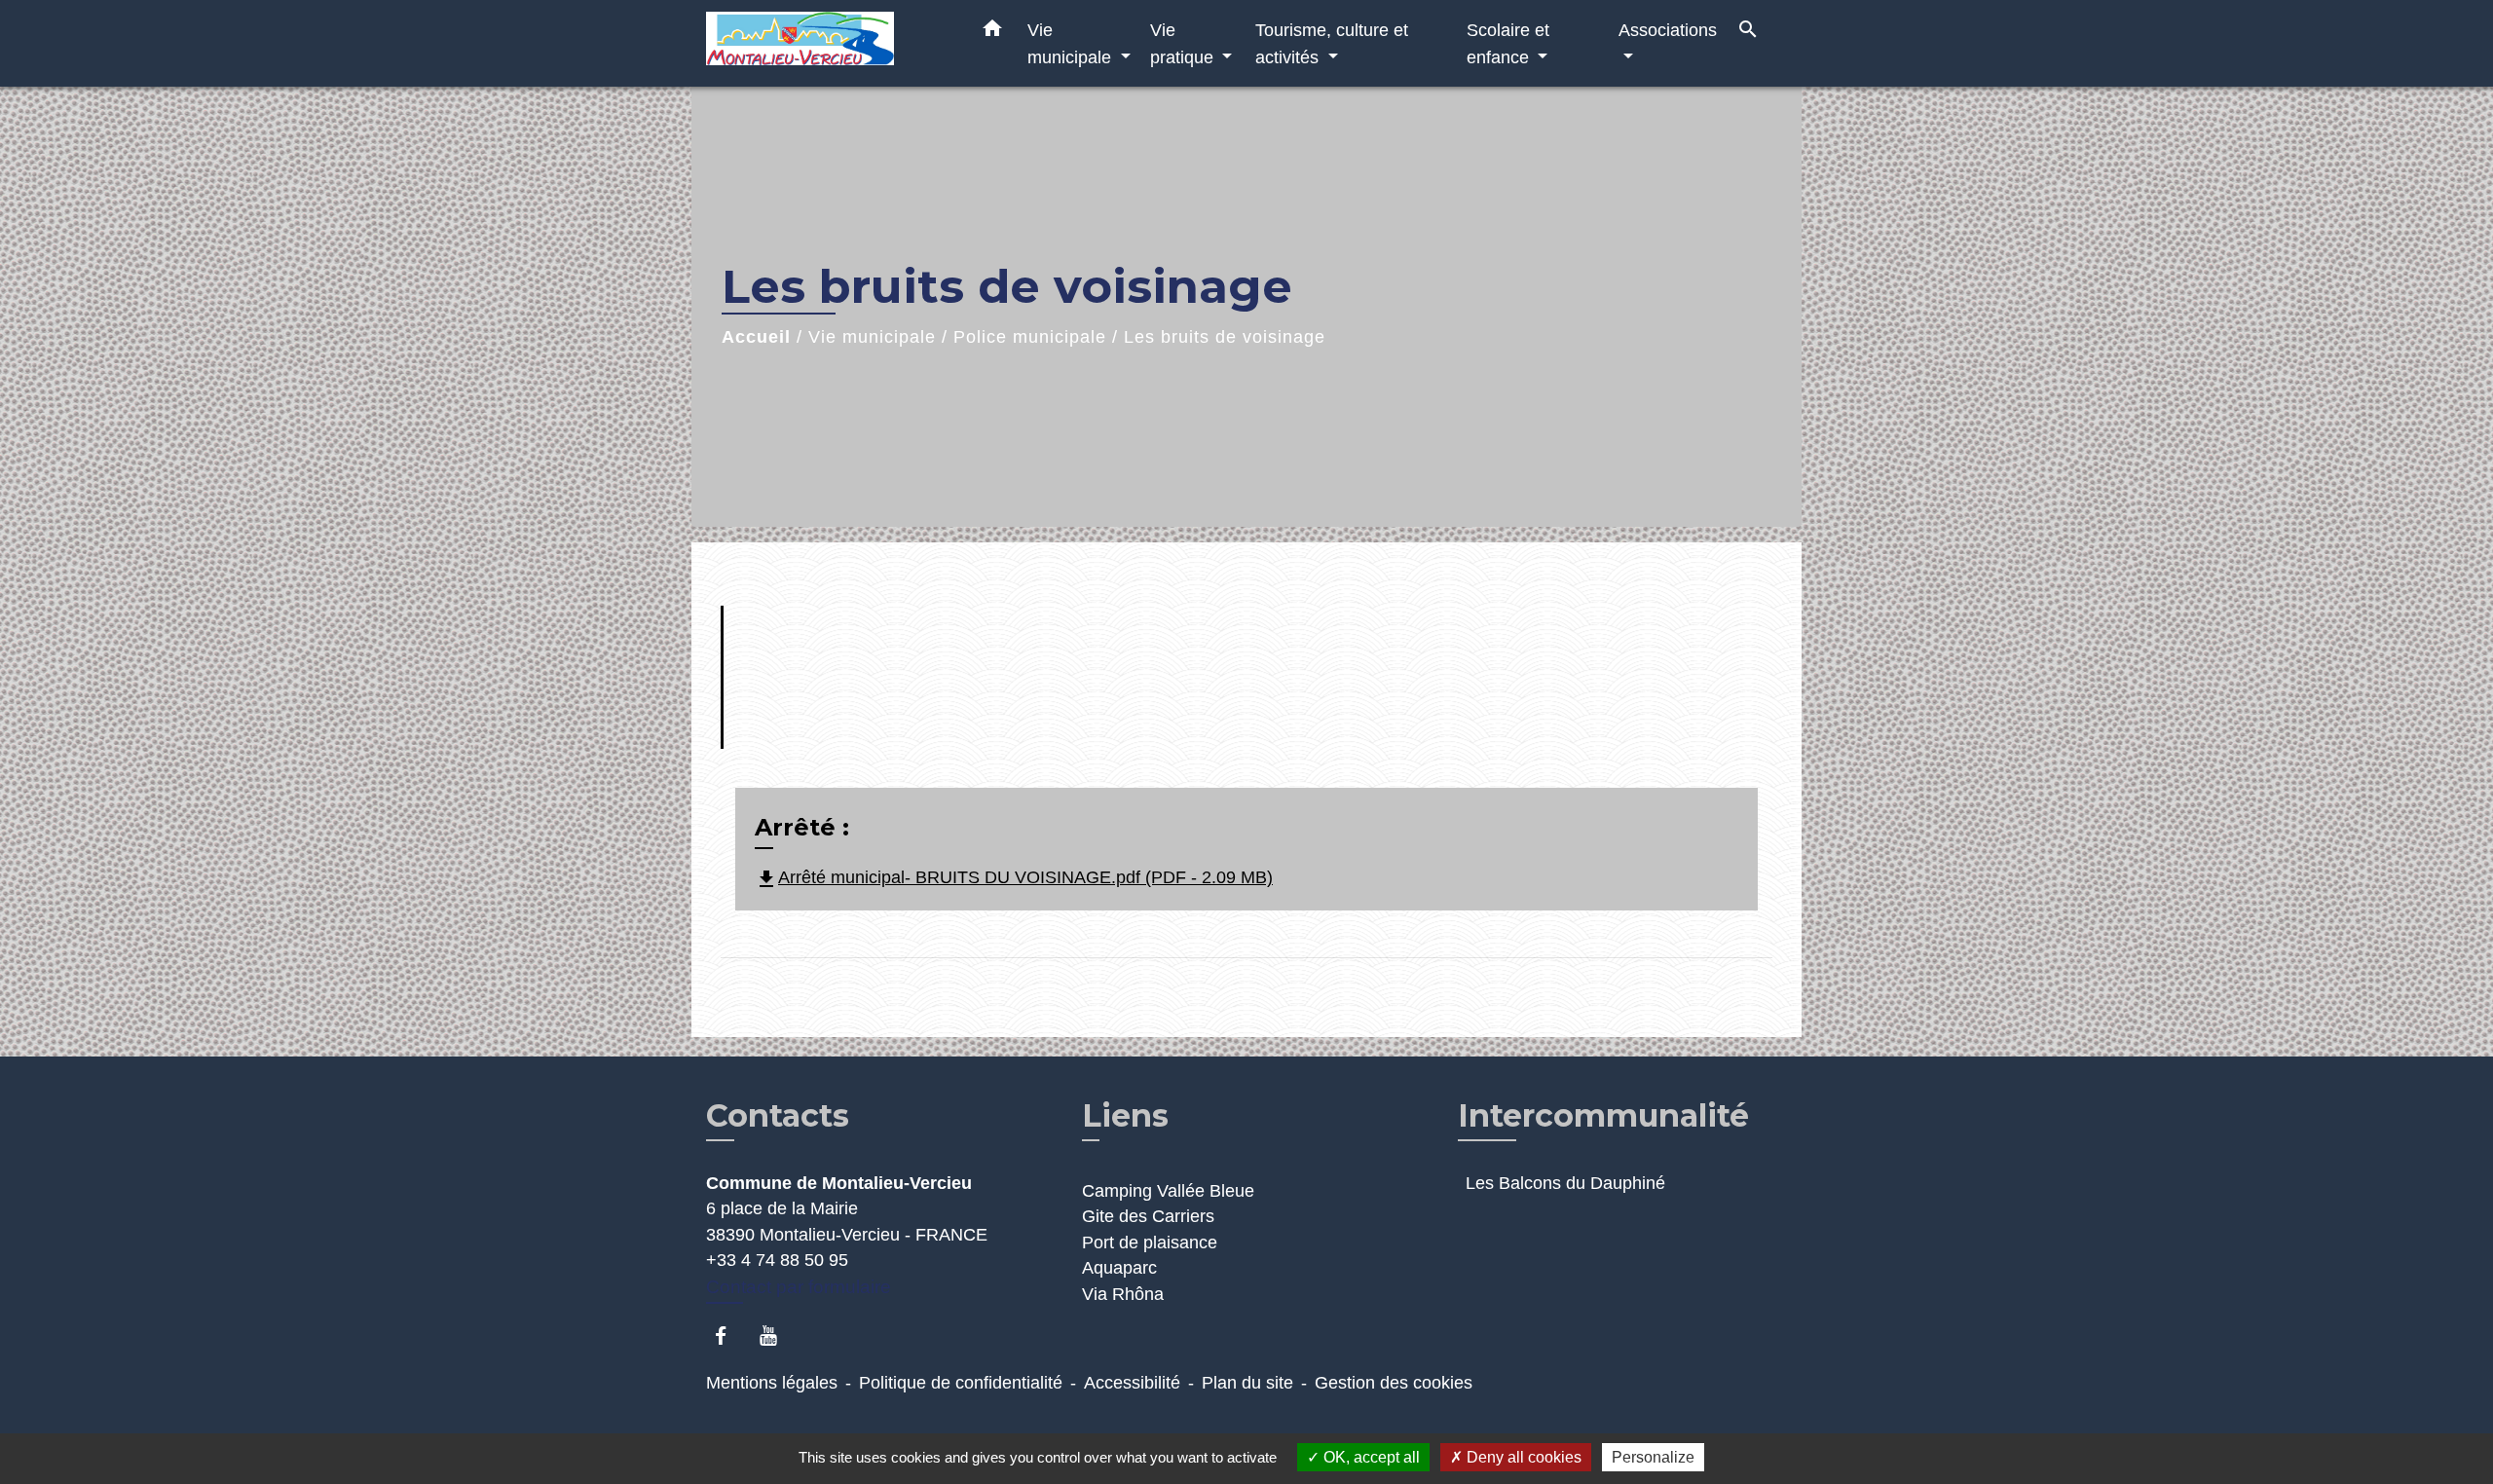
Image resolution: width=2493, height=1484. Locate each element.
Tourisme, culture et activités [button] (1332, 43)
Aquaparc (1119, 1268)
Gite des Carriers (1148, 1216)
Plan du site (1247, 1383)
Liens (1125, 1115)
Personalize (1653, 1457)
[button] (992, 32)
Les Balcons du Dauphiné (1565, 1183)
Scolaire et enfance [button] (1508, 43)
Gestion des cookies (1394, 1383)
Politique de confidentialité (961, 1383)
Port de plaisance (1150, 1243)
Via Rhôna (1123, 1294)
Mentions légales (772, 1383)
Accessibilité (1132, 1383)
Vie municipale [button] (1072, 43)
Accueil (756, 337)
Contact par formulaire (799, 1287)
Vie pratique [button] (1184, 43)
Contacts (778, 1116)
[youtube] (778, 1336)
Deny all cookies (1522, 1457)
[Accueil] (828, 43)
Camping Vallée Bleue (1168, 1191)
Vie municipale (872, 337)
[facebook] (730, 1336)
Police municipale (1030, 337)
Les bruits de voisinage (1225, 337)
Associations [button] (1668, 30)
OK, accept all (1370, 1457)
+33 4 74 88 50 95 (777, 1260)
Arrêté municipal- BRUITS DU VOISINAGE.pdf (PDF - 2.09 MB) (1014, 877)
